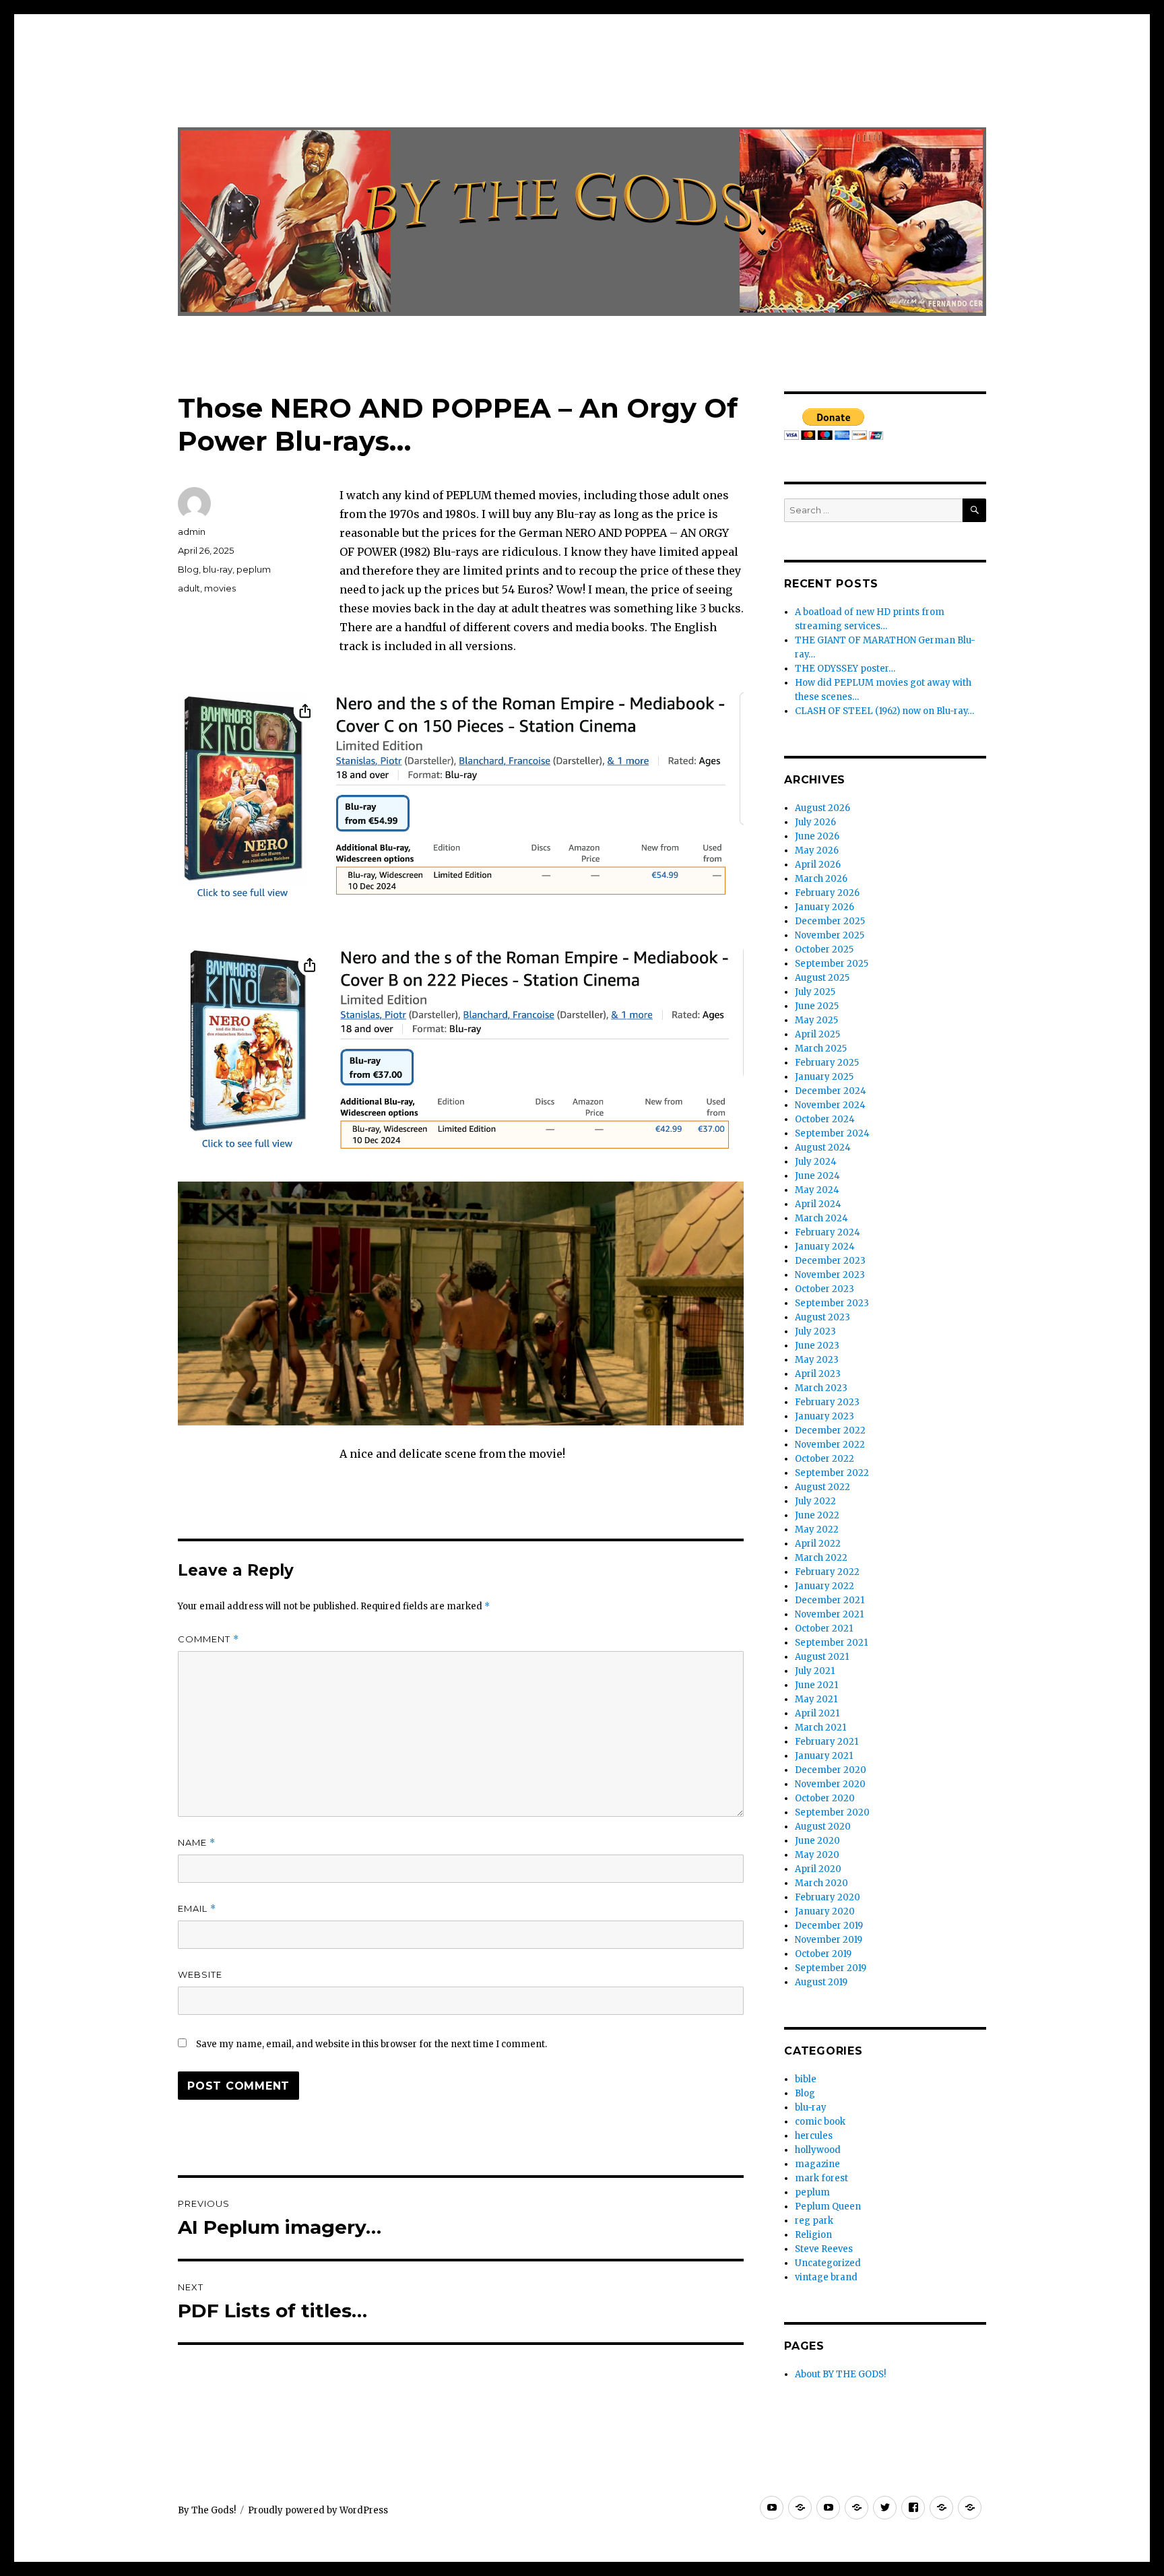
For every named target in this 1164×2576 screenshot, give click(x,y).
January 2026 (825, 907)
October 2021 (824, 1629)
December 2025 (830, 921)
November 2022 (830, 1445)
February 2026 (827, 893)
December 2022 (830, 1430)
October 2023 (825, 1289)
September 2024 (832, 1133)
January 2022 (825, 1586)
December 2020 (831, 1770)
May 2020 (817, 1855)
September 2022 (832, 1473)
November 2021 (829, 1614)
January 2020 (825, 1911)
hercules (814, 2136)
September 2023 (832, 1303)
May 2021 (816, 1699)
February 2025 (827, 1063)
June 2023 (817, 1346)
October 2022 (825, 1459)
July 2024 (816, 1162)
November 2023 (830, 1275)
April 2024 (818, 1204)
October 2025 (824, 949)
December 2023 (830, 1261)
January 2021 (824, 1756)
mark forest (821, 2178)
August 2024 (823, 1148)
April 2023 (818, 1374)
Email (197, 1909)
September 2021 (831, 1643)
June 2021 (816, 1685)
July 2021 (815, 1671)
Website (200, 1974)
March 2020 (821, 1883)
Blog (188, 569)
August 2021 (822, 1657)
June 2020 (817, 1841)
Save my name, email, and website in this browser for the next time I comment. (371, 2044)
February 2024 (828, 1232)
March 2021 (820, 1728)
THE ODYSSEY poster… (845, 669)
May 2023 (817, 1360)
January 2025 (824, 1077)
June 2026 (817, 836)
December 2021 (830, 1600)
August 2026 (822, 808)
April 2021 (817, 1713)
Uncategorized (828, 2263)
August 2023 (822, 1317)
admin (192, 532)
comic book (820, 2122)
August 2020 (823, 1827)
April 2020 (818, 1869)
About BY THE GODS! (840, 2374)
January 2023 (825, 1416)
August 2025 (822, 978)
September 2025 (832, 964)
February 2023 (827, 1402)
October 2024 (825, 1119)
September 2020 (832, 1812)
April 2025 (817, 1034)
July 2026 (815, 822)
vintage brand (826, 2277)
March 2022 (821, 1558)
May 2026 (817, 850)
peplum (254, 569)
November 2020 (830, 1784)
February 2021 (827, 1742)
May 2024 (817, 1190)
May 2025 (816, 1020)
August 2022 (822, 1487)
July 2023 (815, 1331)
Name (197, 1843)
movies (220, 588)
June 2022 (817, 1515)
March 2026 (821, 879)
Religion (813, 2235)
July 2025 (815, 992)
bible (806, 2079)
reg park (814, 2221)
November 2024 (830, 1105)
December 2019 (829, 1926)
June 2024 (817, 1176)
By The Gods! (207, 2510)
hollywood (818, 2150)
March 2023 (821, 1388)
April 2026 (818, 865)
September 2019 (831, 1968)
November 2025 (830, 935)
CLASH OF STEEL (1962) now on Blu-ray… (884, 711)
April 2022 (818, 1544)
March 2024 (821, 1218)
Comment (208, 1639)
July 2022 (815, 1501)
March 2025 (821, 1049)
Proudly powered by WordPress (318, 2510)
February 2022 (827, 1572)
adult (189, 588)
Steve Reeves (824, 2249)
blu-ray (218, 569)
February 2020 (828, 1897)
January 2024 (825, 1247)
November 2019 (829, 1940)
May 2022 (817, 1529)
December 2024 (831, 1091)
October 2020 (825, 1798)
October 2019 (823, 1954)
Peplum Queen (828, 2207)
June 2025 (817, 1006)
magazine (817, 2164)
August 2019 (821, 1982)
